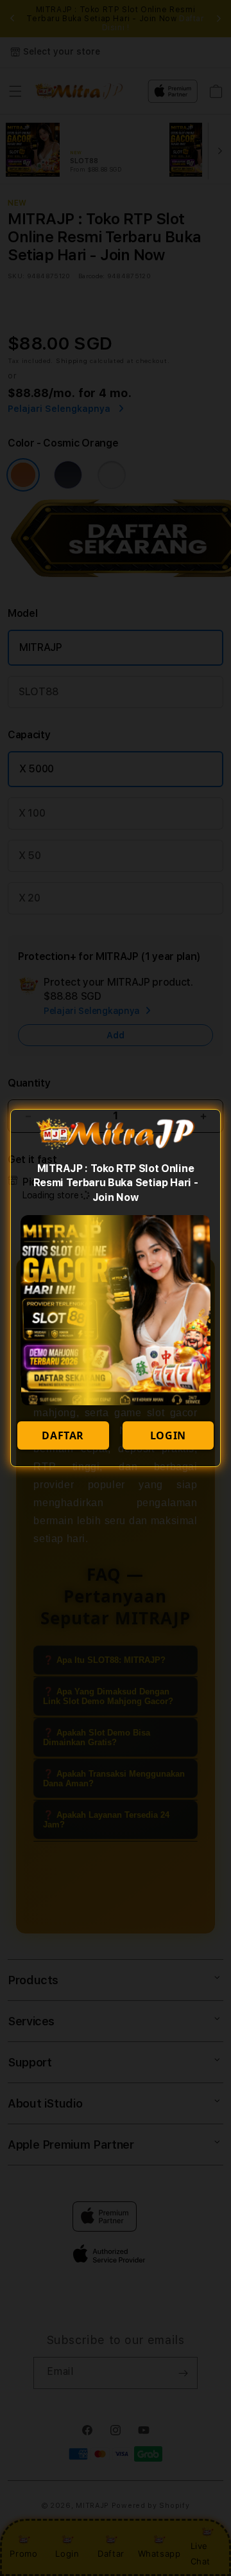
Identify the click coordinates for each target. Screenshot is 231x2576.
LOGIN (168, 1435)
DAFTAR (63, 1435)
